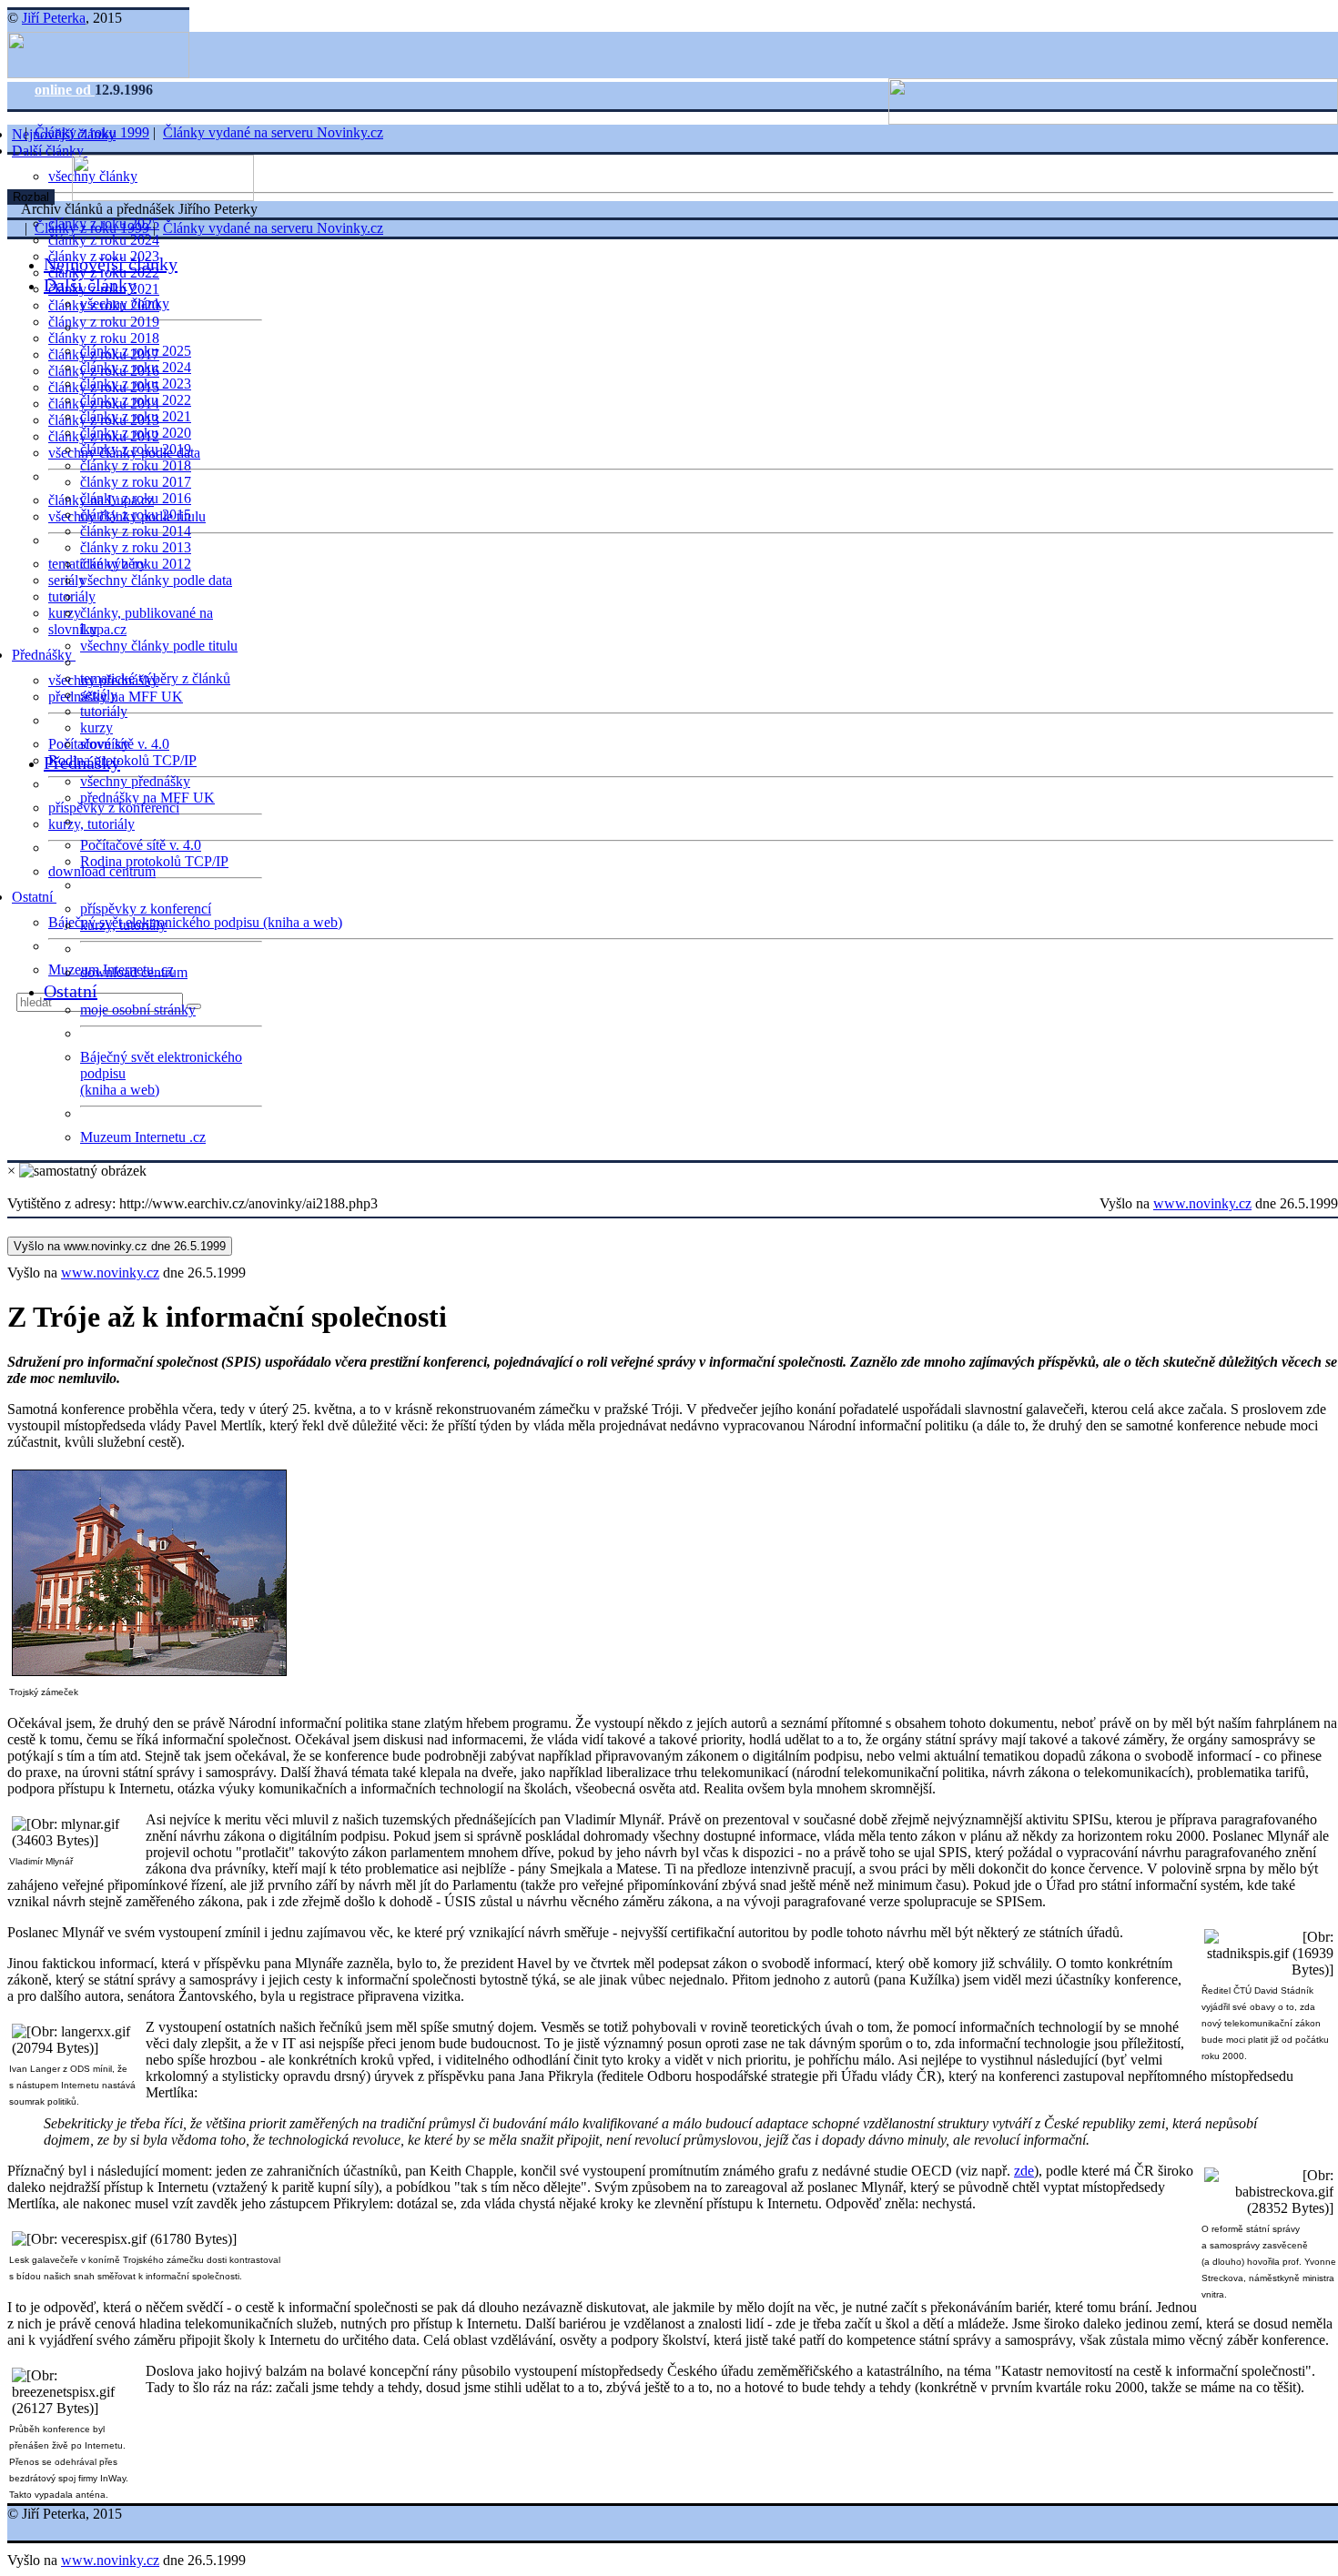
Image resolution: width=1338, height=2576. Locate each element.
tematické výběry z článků (155, 678)
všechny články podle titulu (159, 646)
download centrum (102, 871)
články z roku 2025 (136, 351)
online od (65, 90)
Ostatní (34, 897)
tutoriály (72, 596)
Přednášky (44, 655)
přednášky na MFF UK (147, 798)
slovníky (73, 629)
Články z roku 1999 (92, 132)
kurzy (96, 727)
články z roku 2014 (136, 531)
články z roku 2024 (104, 240)
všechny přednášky (135, 781)
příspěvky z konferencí (114, 808)
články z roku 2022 (136, 400)
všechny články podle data (156, 580)
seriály (99, 695)
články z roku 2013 (136, 547)
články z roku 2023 (136, 384)
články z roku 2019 (104, 322)
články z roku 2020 (136, 433)
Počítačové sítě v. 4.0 (141, 845)
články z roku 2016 (136, 498)
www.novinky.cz (1202, 1203)
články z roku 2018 (104, 338)
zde (1024, 2171)
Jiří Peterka (54, 18)
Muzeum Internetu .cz (143, 1137)
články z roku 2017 (136, 482)
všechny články (125, 303)
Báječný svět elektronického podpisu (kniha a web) (195, 922)
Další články (50, 151)
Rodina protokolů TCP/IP (122, 760)
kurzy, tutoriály (91, 824)
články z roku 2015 (136, 515)
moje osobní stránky (138, 1010)
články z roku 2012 (136, 564)
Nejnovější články (111, 264)
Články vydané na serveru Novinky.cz (273, 132)
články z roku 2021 (136, 416)
